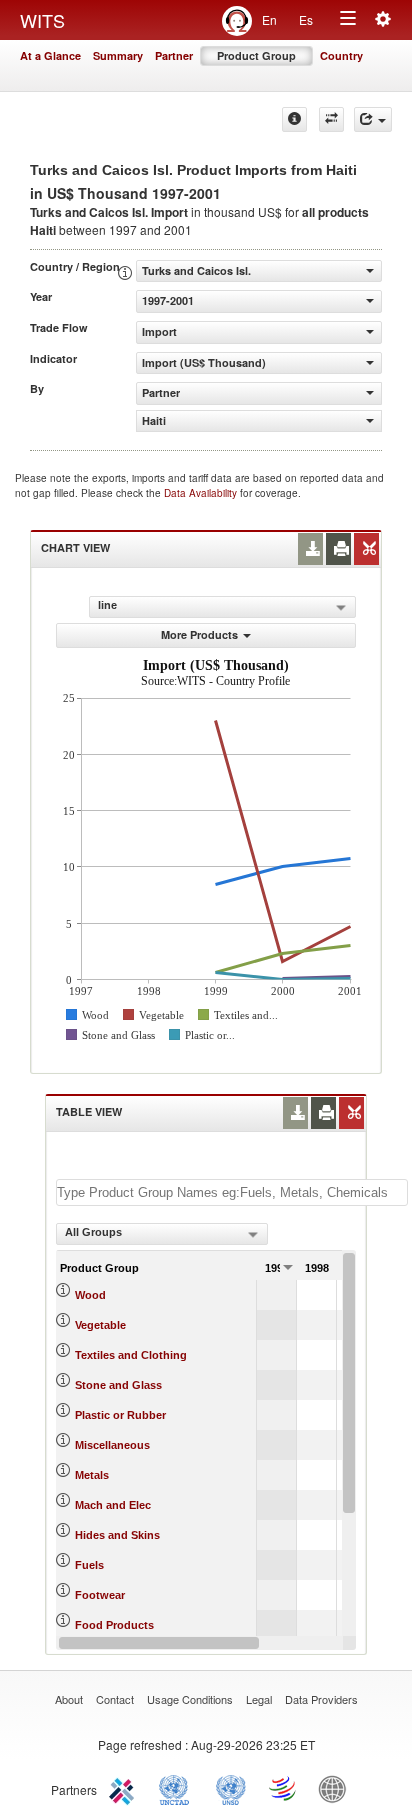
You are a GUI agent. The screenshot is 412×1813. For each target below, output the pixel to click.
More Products (199, 634)
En (269, 19)
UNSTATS (231, 1788)
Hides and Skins (117, 1535)
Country (341, 55)
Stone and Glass (118, 1385)
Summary (118, 55)
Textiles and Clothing (131, 1355)
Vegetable (100, 1325)
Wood (90, 1295)
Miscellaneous (112, 1445)
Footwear (100, 1595)
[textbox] (232, 1192)
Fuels (89, 1565)
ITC (125, 1788)
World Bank (337, 1788)
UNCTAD (178, 1788)
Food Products (114, 1625)
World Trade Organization (284, 1788)
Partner (174, 55)
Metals (92, 1475)
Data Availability (202, 493)
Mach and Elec (113, 1505)
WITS (42, 20)
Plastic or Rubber (120, 1415)
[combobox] (162, 1234)
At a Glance (50, 55)
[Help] (294, 119)
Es (306, 19)
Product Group (256, 55)
